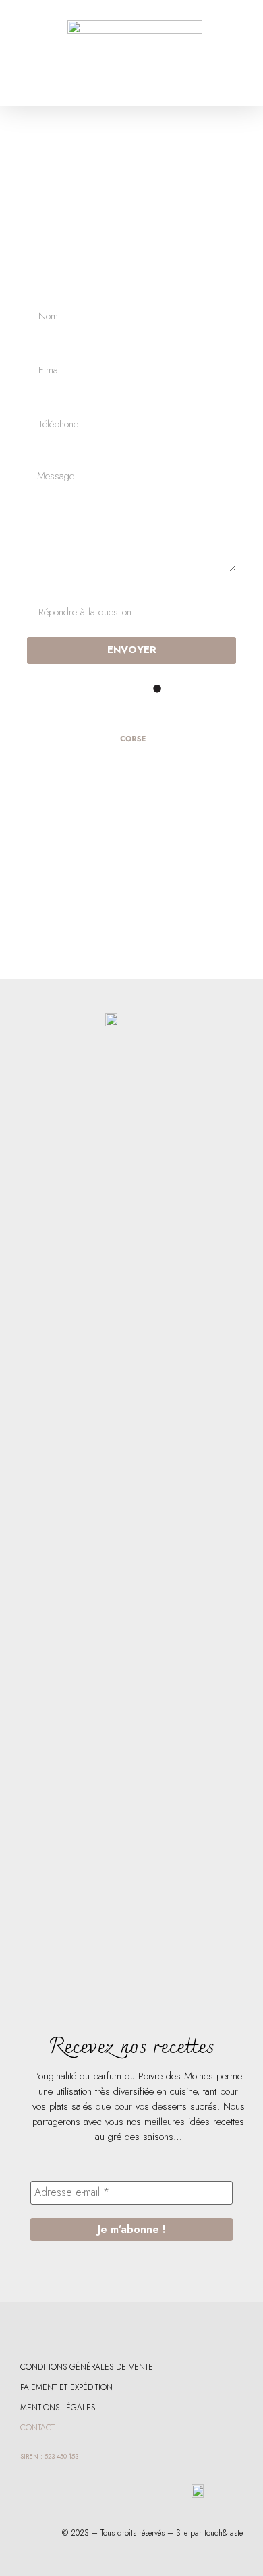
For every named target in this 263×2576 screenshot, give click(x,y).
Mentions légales (58, 2408)
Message (46, 454)
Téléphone (47, 400)
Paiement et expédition (66, 2387)
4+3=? (41, 588)
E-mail (39, 346)
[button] (30, 53)
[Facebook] (21, 2329)
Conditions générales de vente (87, 2367)
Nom (37, 293)
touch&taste (224, 2533)
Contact (37, 2428)
